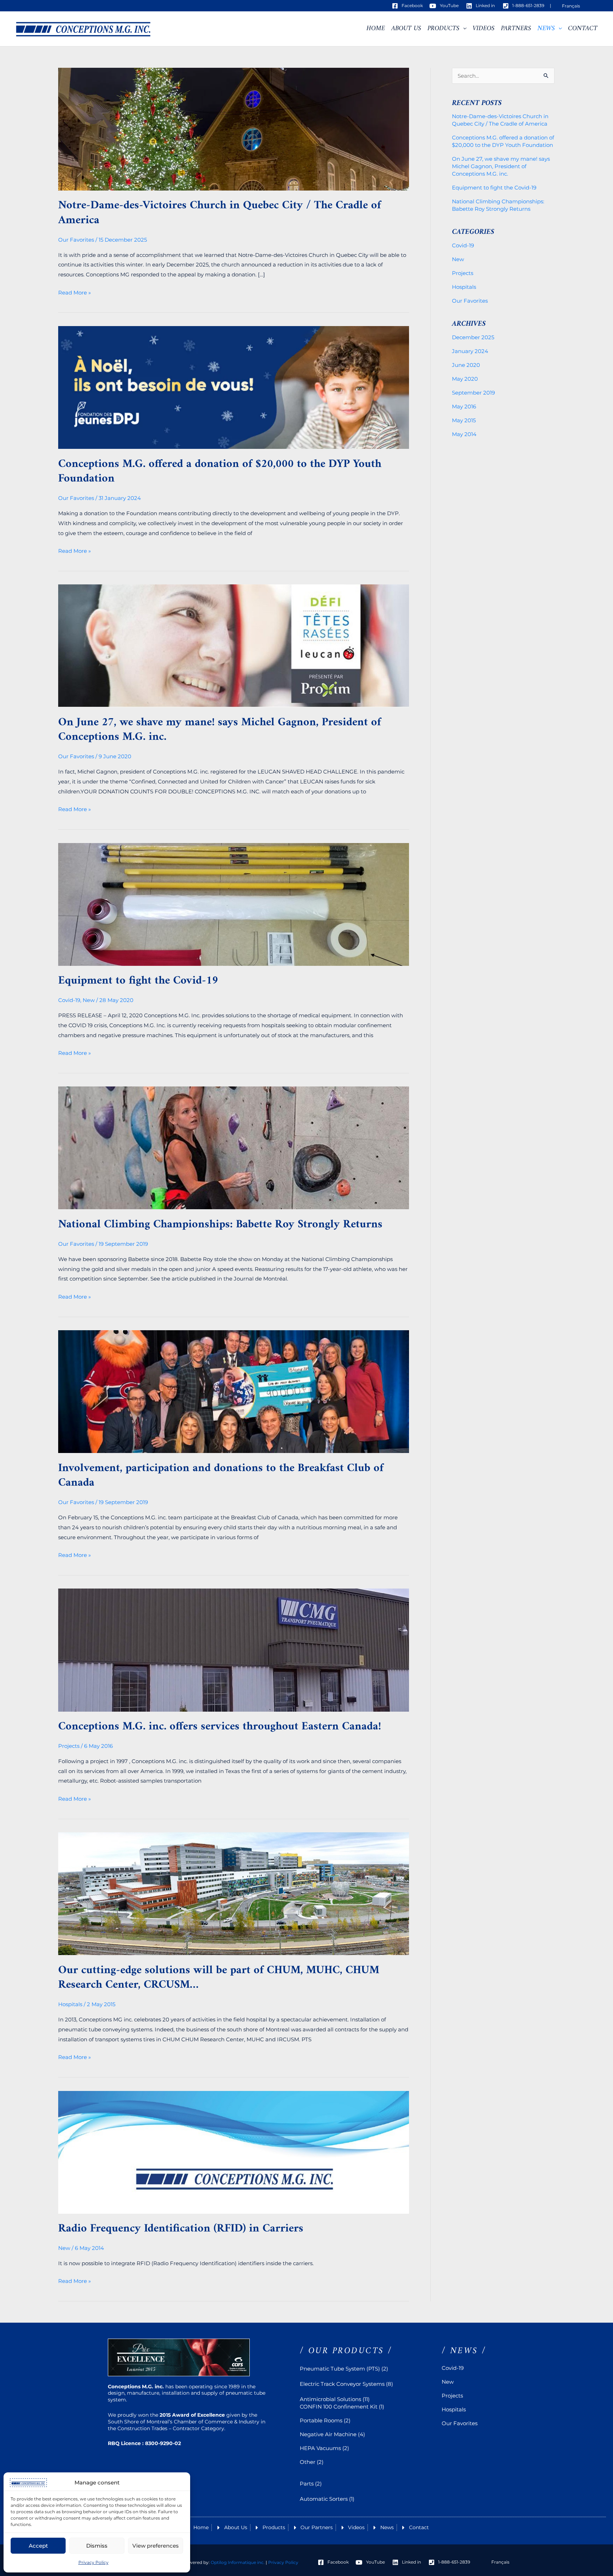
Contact (583, 29)
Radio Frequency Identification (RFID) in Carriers (181, 2229)
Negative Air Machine (328, 2434)
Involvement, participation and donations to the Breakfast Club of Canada (221, 1476)
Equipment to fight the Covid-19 (138, 981)
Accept (38, 2546)
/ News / (464, 2351)
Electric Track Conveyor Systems (342, 2384)
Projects (69, 1746)
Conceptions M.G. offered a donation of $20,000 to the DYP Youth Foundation (220, 472)
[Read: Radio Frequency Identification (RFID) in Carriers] (234, 2152)
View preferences (156, 2546)
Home (376, 29)
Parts (307, 2484)
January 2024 (470, 351)
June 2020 (466, 365)
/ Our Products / (346, 2351)
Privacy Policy (93, 2562)
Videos (484, 29)
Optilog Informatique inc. (238, 2562)
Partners (516, 29)
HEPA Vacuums (320, 2448)
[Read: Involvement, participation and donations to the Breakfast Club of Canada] (234, 1391)
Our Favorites (76, 240)
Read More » (74, 292)
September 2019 (473, 393)
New (89, 1000)
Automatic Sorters (324, 2499)
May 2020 (465, 379)
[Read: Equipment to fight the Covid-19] (234, 904)
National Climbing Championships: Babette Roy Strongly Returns (220, 1224)
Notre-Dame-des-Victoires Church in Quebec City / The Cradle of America (220, 213)
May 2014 (464, 434)
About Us (406, 29)
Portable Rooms (321, 2420)
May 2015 (464, 420)
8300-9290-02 (162, 2443)
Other (308, 2462)
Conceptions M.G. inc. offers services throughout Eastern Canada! (220, 1727)
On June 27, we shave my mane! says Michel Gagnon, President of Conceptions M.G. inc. (220, 730)
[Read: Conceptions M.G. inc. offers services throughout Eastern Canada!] (234, 1649)
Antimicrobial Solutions (330, 2399)
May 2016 (464, 406)
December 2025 (473, 337)
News (546, 29)
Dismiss (97, 2546)
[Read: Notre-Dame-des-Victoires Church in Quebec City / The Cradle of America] (234, 129)
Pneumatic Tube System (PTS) (340, 2369)
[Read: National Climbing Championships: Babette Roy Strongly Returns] (234, 1147)
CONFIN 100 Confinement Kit (339, 2407)
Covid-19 (69, 1000)
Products (443, 29)
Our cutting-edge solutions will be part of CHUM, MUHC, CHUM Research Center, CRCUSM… (219, 1978)
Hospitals (70, 2004)
